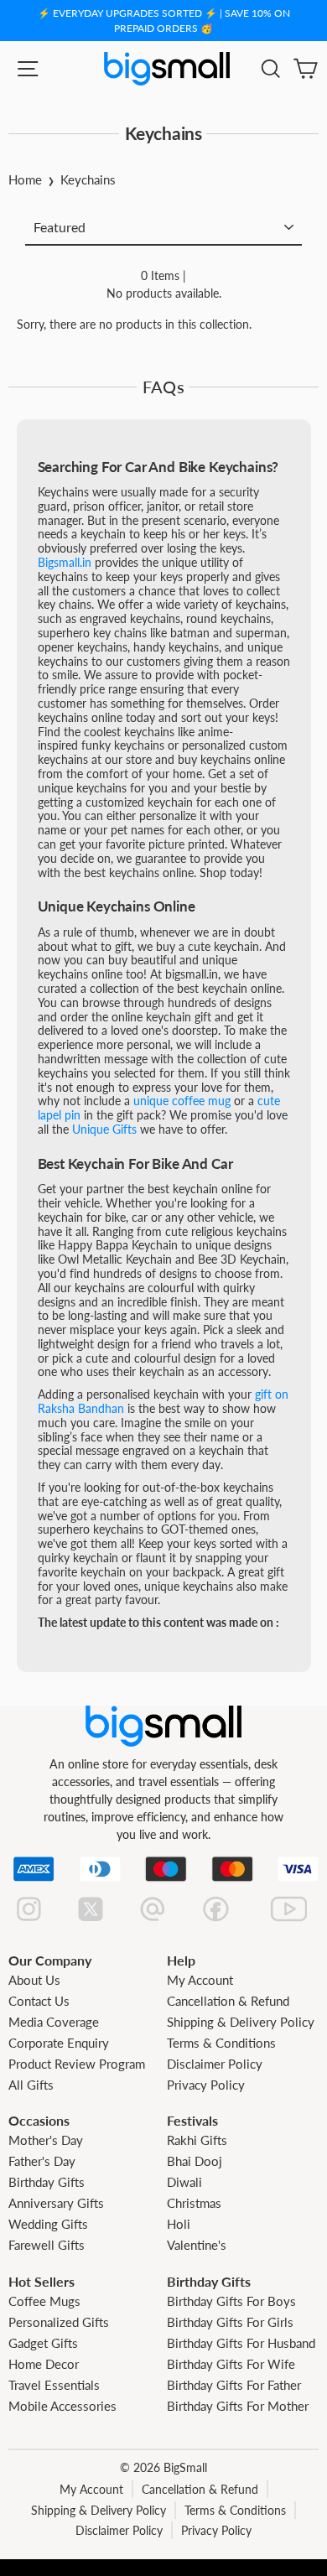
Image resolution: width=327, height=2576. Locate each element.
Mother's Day (46, 2140)
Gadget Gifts (43, 2343)
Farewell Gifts (47, 2245)
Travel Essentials (54, 2385)
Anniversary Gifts (56, 2203)
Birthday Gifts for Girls (230, 2322)
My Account (200, 1980)
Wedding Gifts (48, 2224)
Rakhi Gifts (197, 2140)
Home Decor (44, 2364)
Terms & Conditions (221, 2043)
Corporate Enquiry (59, 2043)
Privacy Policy (206, 2085)
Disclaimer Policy (215, 2064)
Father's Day (42, 2161)
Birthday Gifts (47, 2182)
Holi (179, 2224)
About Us (34, 1980)
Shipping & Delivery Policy (241, 2022)
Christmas (194, 2203)
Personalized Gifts (59, 2322)
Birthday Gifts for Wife (231, 2364)
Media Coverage (54, 2022)
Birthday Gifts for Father (234, 2385)
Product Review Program (77, 2064)
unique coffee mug (182, 1101)
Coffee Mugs (44, 2301)
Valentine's (197, 2245)
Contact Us (39, 2001)
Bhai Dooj (195, 2161)
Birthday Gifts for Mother (238, 2406)
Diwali (184, 2182)
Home (25, 179)
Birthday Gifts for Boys (231, 2301)
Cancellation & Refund (228, 2001)
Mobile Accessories (62, 2406)
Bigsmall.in (65, 562)
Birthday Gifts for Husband (241, 2343)
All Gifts (31, 2085)
